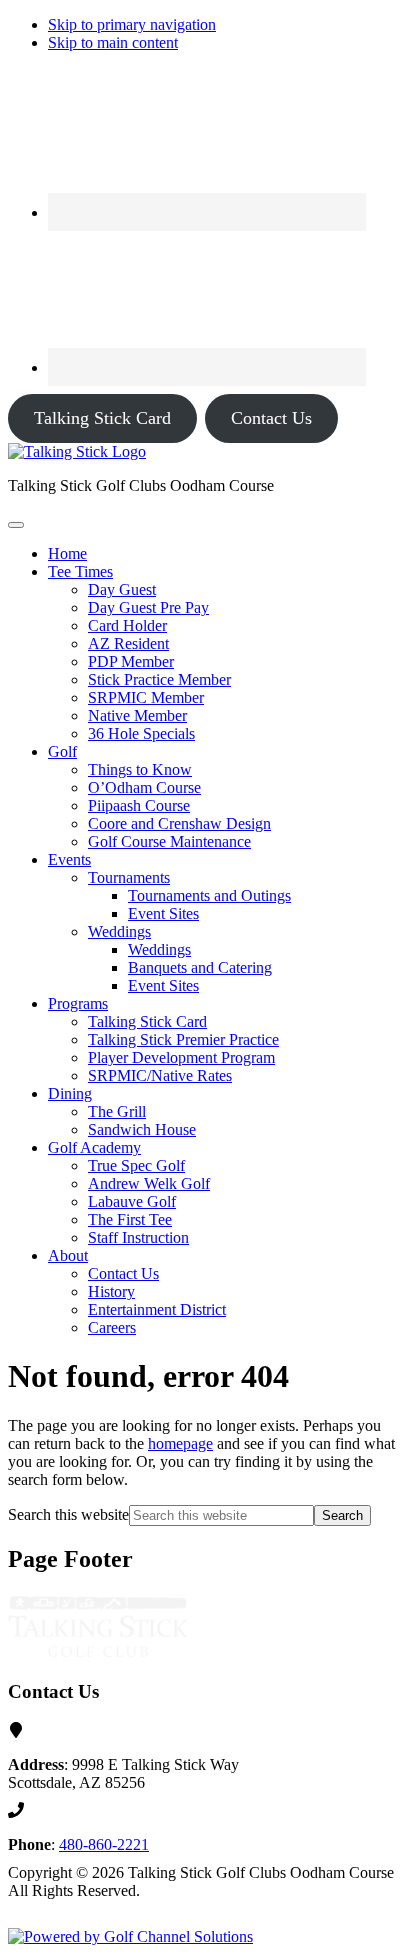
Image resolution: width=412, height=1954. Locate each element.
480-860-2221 (104, 1844)
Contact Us (271, 418)
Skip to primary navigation (132, 24)
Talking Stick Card (102, 418)
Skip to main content (113, 42)
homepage (180, 1443)
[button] (80, 571)
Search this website (68, 1514)
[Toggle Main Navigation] (16, 525)
